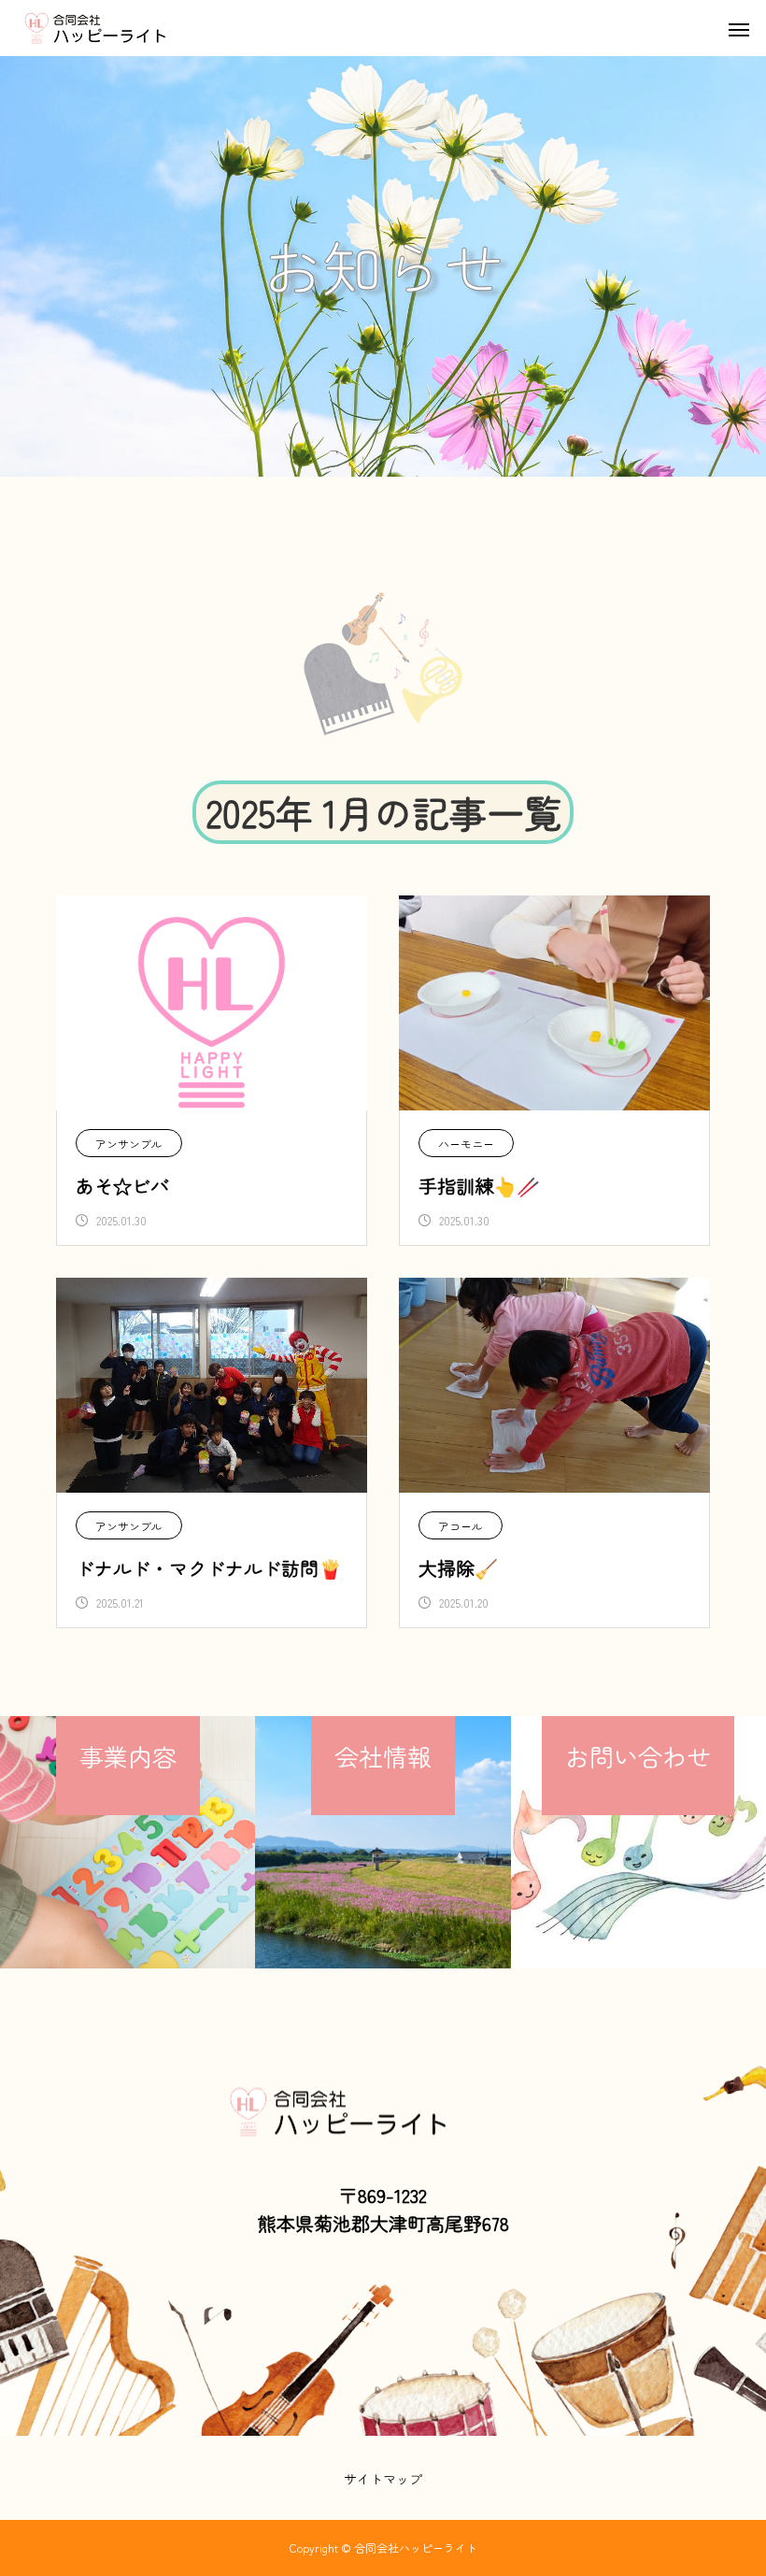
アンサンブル (129, 1144)
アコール (461, 1526)
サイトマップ (383, 2479)
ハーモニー (466, 1144)
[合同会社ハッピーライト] (128, 28)
